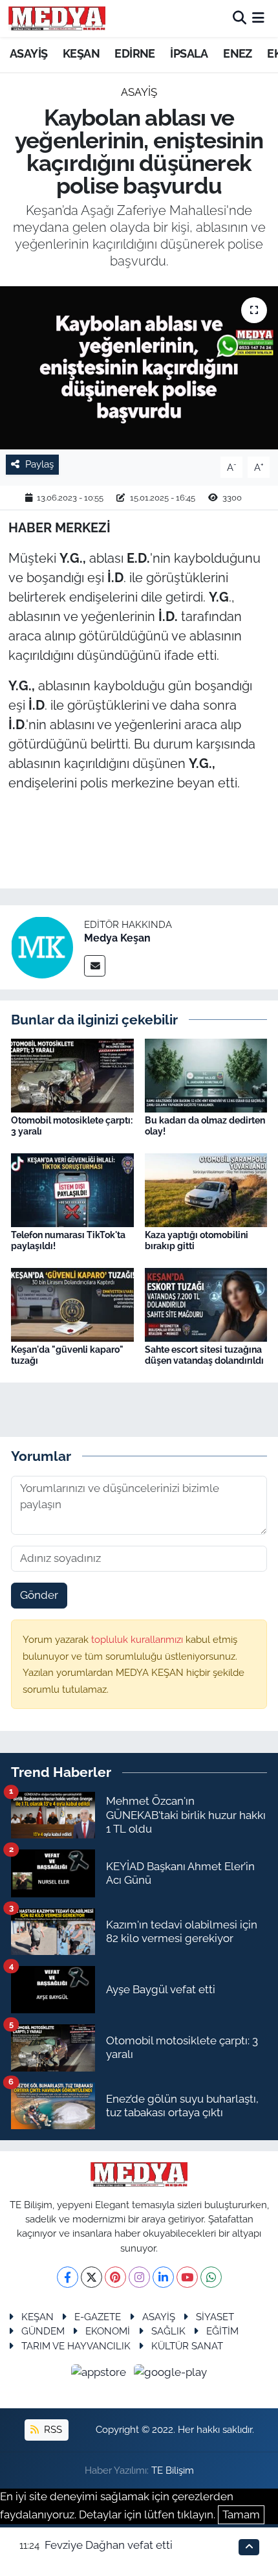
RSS (52, 2429)
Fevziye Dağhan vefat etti (109, 2545)
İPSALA (189, 53)
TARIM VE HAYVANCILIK (76, 2346)
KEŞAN (81, 53)
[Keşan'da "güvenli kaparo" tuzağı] (72, 1304)
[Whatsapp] (211, 2277)
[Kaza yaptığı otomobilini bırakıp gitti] (206, 1189)
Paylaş (39, 464)
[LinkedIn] (163, 2277)
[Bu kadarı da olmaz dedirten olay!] (206, 1074)
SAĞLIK (168, 2331)
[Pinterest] (115, 2277)
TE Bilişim (173, 2470)
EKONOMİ (108, 2331)
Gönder (39, 1595)
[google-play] (171, 2374)
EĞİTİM (222, 2331)
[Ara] (240, 18)
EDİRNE (134, 53)
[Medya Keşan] (42, 946)
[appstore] (100, 2374)
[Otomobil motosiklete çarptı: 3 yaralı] (72, 1074)
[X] (91, 2277)
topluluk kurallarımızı (138, 1639)
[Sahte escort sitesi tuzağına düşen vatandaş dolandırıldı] (206, 1304)
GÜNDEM (43, 2331)
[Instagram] (139, 2277)
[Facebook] (68, 2277)
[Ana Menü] (258, 18)
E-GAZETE (98, 2317)
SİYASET (215, 2317)
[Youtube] (187, 2277)
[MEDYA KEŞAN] (57, 18)
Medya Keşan (117, 938)
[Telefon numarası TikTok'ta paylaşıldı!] (72, 1189)
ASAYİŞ (28, 53)
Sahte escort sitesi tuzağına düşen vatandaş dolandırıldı (204, 1355)
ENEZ (238, 53)
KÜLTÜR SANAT (187, 2346)
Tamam (241, 2514)
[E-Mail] (95, 966)
